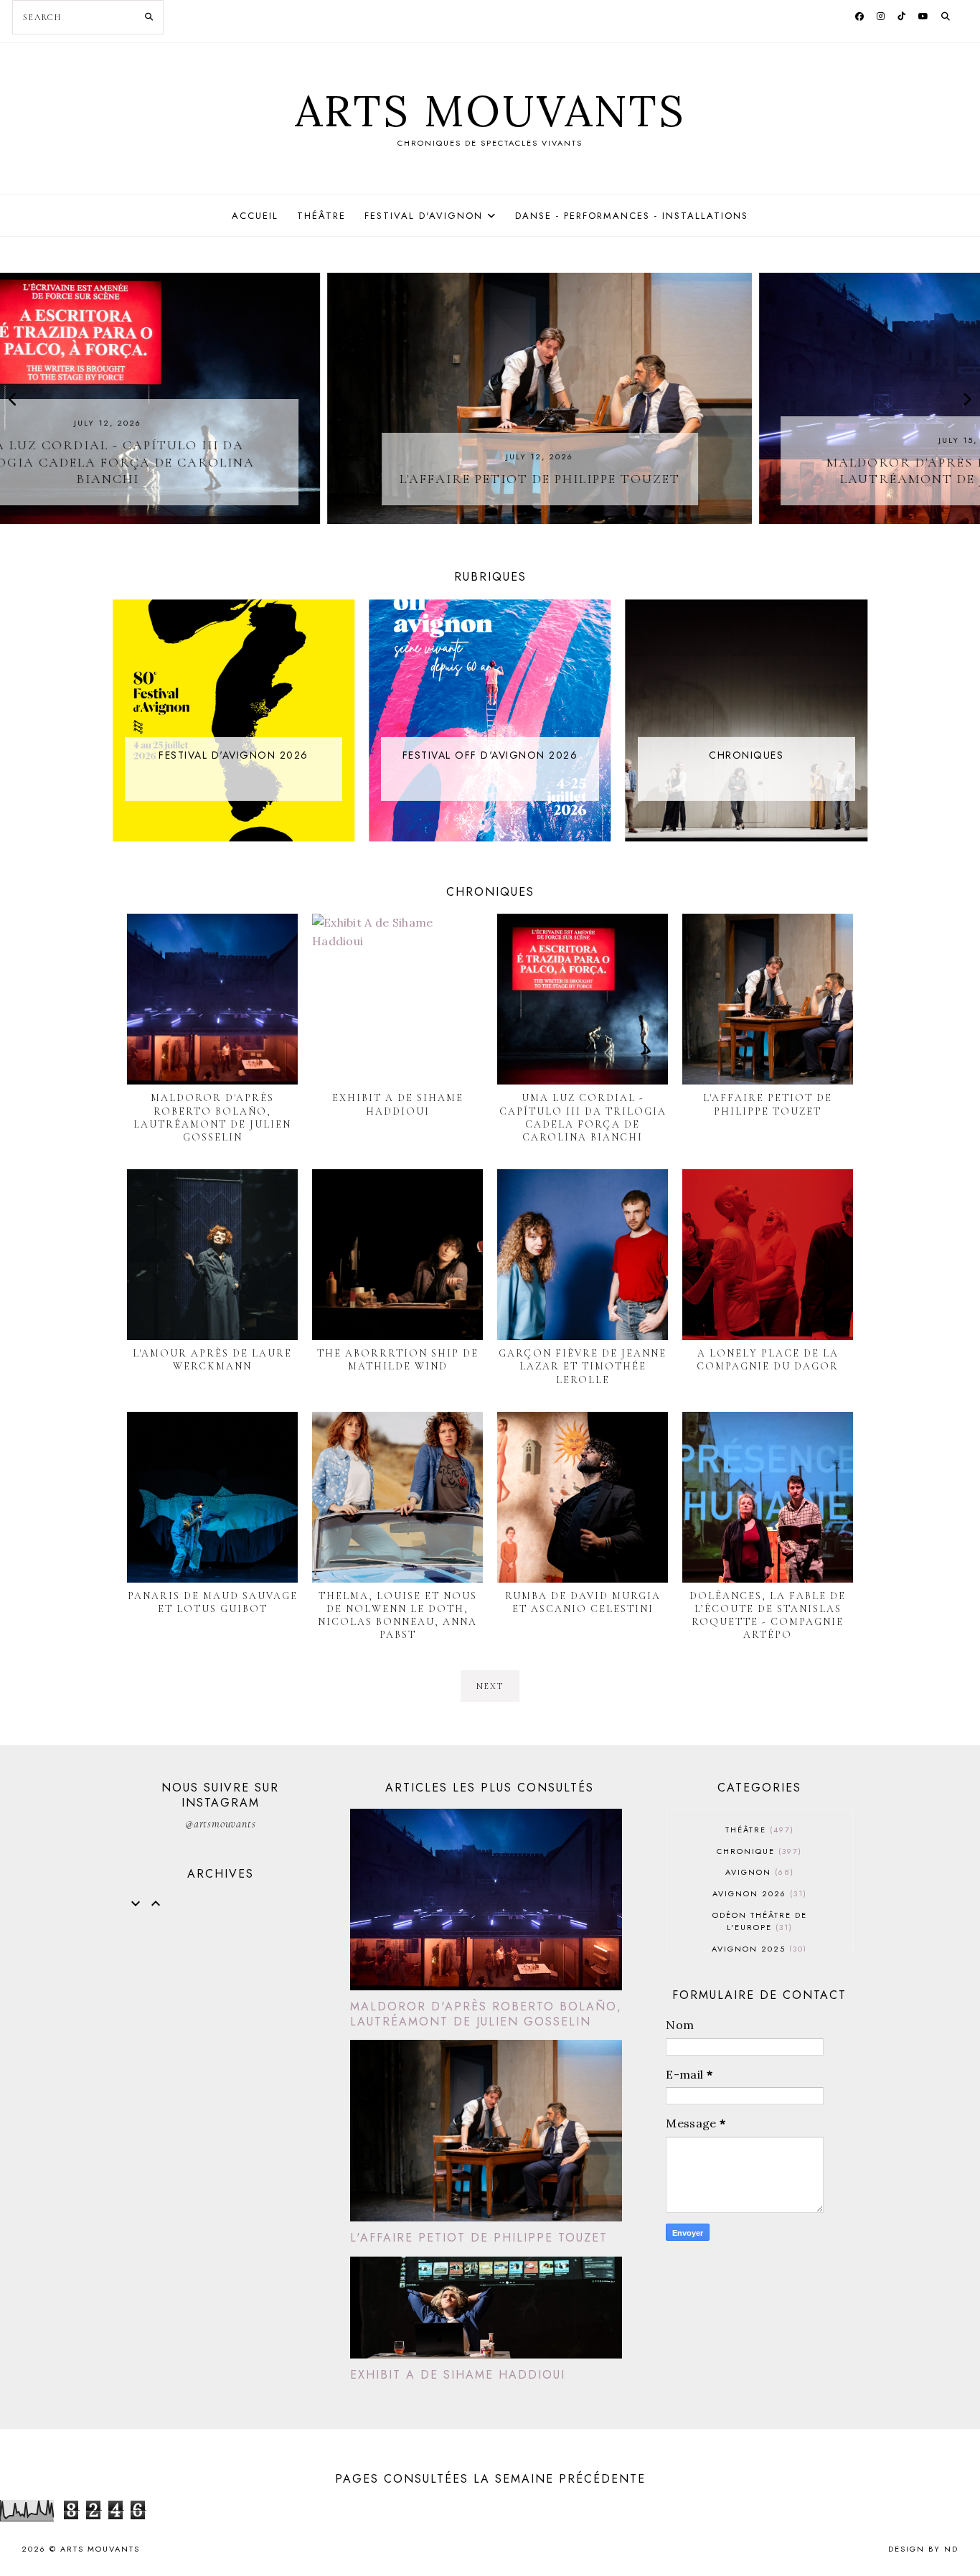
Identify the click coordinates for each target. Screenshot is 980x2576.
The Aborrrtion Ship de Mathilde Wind (398, 1360)
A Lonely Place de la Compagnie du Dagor (768, 1360)
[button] (13, 400)
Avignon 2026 (758, 1893)
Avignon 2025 (758, 1949)
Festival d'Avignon (424, 216)
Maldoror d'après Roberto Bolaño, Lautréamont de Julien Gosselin (212, 1118)
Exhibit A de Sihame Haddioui (398, 1104)
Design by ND (923, 2549)
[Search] (149, 17)
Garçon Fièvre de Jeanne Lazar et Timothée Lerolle (583, 1366)
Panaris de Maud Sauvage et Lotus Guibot (213, 1602)
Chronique (758, 1851)
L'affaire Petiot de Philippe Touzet (768, 1104)
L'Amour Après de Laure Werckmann (212, 1360)
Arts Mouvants (490, 111)
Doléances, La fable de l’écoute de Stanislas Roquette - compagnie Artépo (768, 1616)
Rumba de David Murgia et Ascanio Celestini (583, 1602)
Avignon (758, 1872)
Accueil (255, 216)
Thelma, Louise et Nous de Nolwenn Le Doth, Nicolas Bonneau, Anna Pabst (397, 1616)
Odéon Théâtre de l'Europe (760, 1921)
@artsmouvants (220, 1824)
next (490, 1686)
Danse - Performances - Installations (632, 216)
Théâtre (321, 216)
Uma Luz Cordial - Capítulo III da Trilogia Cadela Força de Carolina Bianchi (583, 1118)
